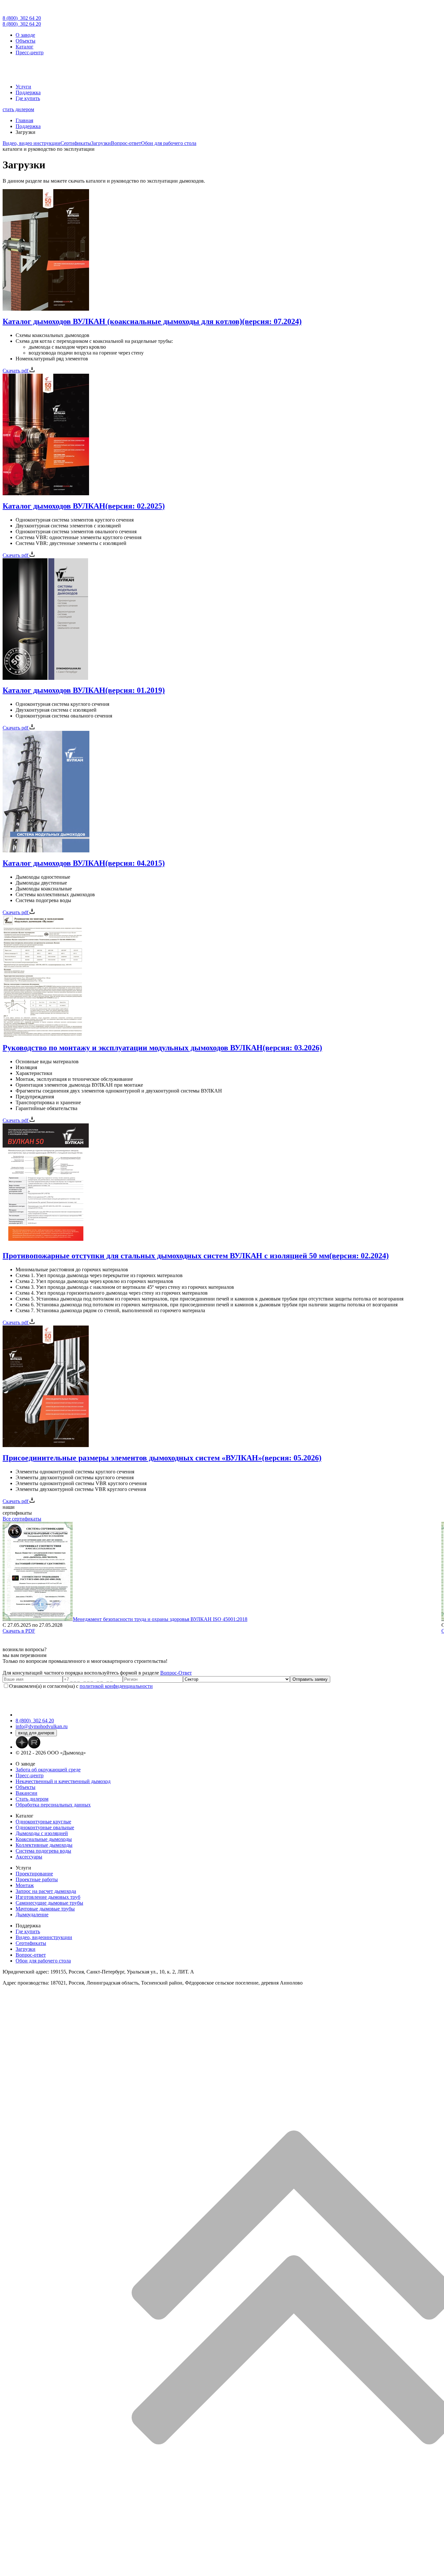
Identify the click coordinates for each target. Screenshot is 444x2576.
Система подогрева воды (43, 1851)
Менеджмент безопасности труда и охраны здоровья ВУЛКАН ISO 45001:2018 (160, 1619)
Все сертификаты (22, 1519)
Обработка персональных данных (53, 1805)
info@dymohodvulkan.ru (42, 1726)
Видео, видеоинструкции (44, 1937)
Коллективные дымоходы (44, 1845)
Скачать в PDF (19, 1631)
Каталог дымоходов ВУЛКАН (84, 506)
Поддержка (28, 92)
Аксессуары (29, 1857)
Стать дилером (32, 1799)
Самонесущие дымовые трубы (49, 1903)
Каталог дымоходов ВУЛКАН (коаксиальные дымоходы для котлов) (152, 321)
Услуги (23, 87)
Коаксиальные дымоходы (44, 1839)
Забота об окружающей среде (48, 1770)
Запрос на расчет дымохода (46, 1891)
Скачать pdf (16, 371)
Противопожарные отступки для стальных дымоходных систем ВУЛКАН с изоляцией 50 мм (196, 1256)
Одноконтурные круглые (43, 1822)
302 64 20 (22, 18)
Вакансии (26, 1793)
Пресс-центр (30, 52)
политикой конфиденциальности (116, 1686)
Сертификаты (76, 143)
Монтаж (25, 1885)
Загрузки (101, 143)
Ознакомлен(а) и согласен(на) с (81, 1686)
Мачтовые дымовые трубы (45, 1909)
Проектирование (34, 1874)
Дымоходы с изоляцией (42, 1833)
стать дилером (18, 109)
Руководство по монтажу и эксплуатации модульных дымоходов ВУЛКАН (162, 1048)
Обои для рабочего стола (169, 143)
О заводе (25, 35)
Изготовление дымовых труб (48, 1897)
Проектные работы (37, 1879)
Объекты (26, 41)
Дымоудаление (32, 1915)
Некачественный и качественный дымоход (63, 1781)
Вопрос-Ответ (176, 1673)
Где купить (28, 98)
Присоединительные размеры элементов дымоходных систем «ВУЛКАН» (162, 1458)
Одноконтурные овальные (45, 1827)
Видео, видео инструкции (32, 143)
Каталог (25, 47)
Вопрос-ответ (126, 143)
